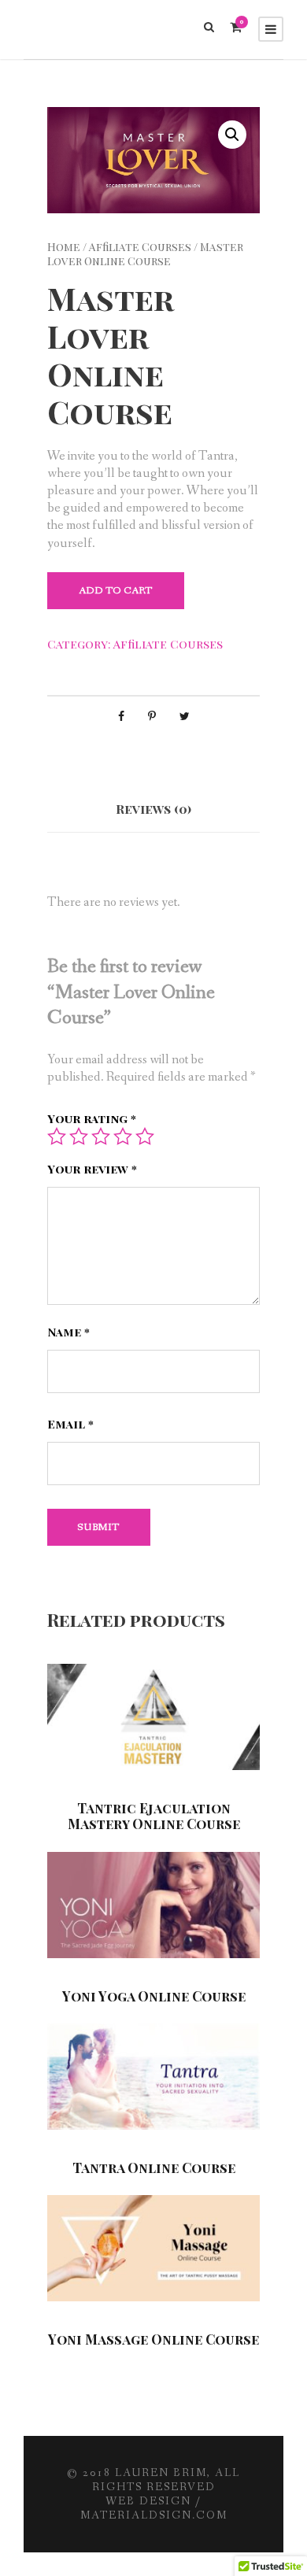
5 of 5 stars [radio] (145, 1136)
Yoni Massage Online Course (153, 2339)
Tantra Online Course (154, 2168)
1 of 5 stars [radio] (57, 1136)
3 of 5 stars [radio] (101, 1136)
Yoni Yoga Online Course (154, 1996)
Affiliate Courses (140, 247)
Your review (92, 1169)
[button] (232, 135)
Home (64, 247)
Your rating (92, 1119)
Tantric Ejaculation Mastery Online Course (154, 1816)
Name (68, 1332)
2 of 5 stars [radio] (79, 1136)
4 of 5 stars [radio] (123, 1136)
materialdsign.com (154, 2515)
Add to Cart (116, 591)
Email (70, 1424)
